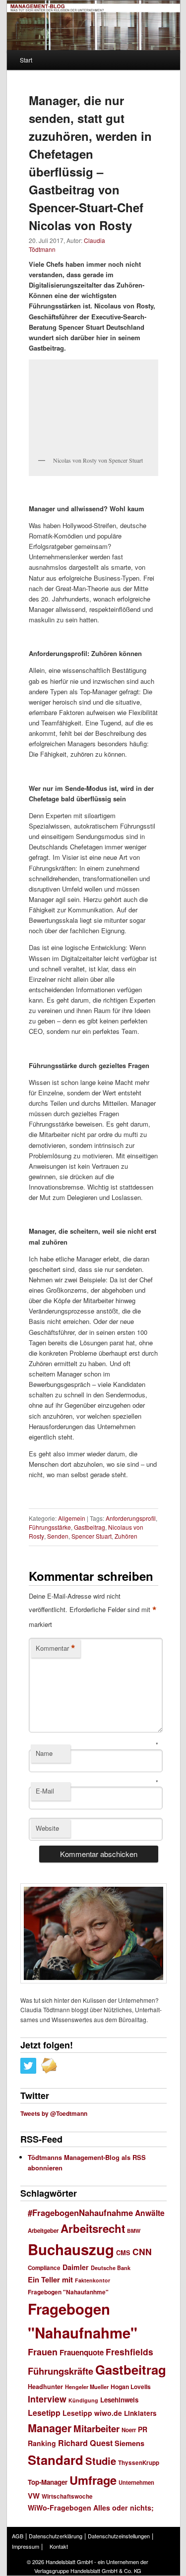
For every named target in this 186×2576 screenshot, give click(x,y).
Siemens (129, 2443)
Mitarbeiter (96, 2428)
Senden (58, 1536)
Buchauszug (71, 2249)
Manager (50, 2428)
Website (47, 1828)
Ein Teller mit (50, 2279)
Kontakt (59, 2546)
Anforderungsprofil (131, 1518)
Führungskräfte (61, 2371)
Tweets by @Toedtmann (54, 2113)
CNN (142, 2251)
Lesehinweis (119, 2400)
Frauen (43, 2352)
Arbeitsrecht (93, 2228)
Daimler (76, 2267)
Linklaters (140, 2413)
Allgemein (72, 1518)
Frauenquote (82, 2352)
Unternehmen (136, 2482)
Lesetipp (44, 2413)
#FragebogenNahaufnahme (80, 2213)
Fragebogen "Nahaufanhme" (68, 2292)
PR (143, 2429)
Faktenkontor (93, 2280)
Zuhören (126, 1536)
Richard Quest (85, 2443)
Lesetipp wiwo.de (92, 2413)
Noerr (129, 2430)
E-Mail (45, 1791)
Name (44, 1753)
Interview (47, 2399)
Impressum (26, 2546)
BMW (134, 2231)
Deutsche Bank (111, 2268)
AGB (18, 2536)
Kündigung (83, 2400)
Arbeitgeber (43, 2231)
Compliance (44, 2268)
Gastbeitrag (90, 1527)
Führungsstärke (50, 1527)
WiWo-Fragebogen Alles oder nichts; (91, 2508)
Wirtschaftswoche (67, 2496)
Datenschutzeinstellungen (119, 2536)
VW (34, 2496)
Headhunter (45, 2387)
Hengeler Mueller (87, 2387)
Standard (56, 2460)
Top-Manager (48, 2482)
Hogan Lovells (131, 2387)
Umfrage (93, 2480)
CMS (123, 2253)
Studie (101, 2461)
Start (26, 60)
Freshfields (129, 2352)
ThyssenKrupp (139, 2463)
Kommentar (56, 1648)
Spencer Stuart (92, 1536)
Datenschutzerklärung (56, 2536)
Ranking (42, 2443)
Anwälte (150, 2213)
